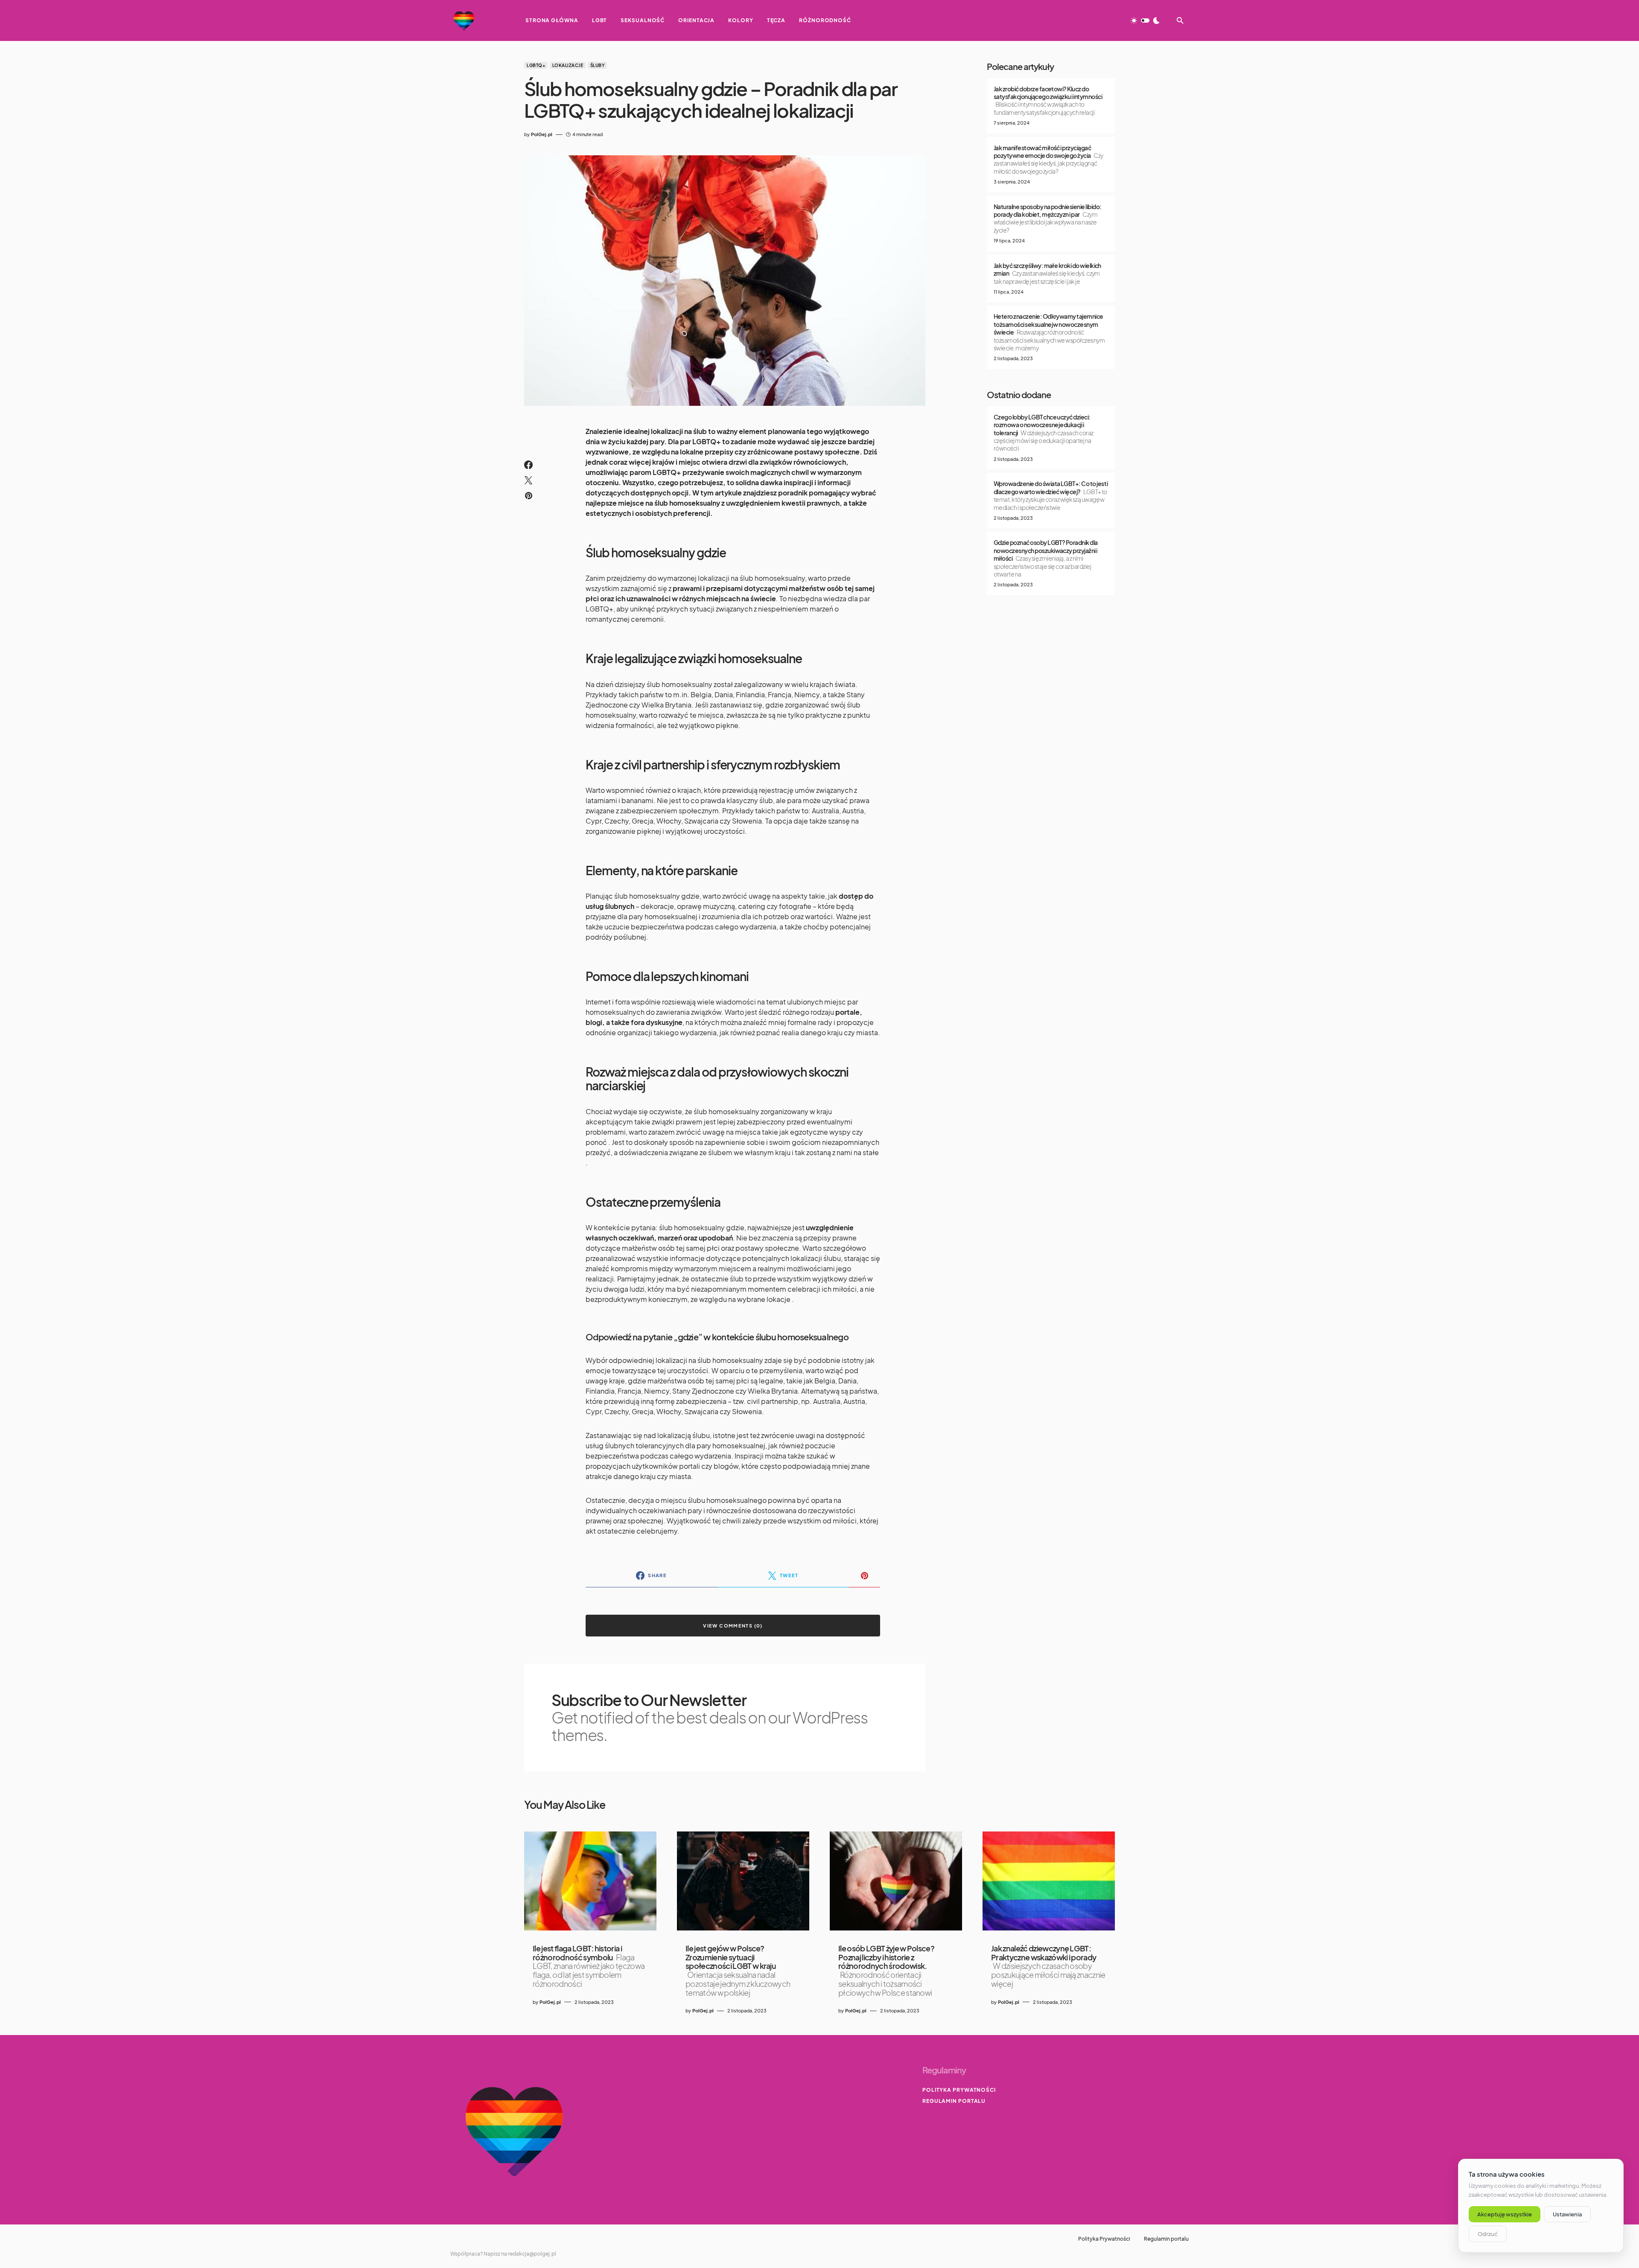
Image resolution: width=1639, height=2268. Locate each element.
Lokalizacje (568, 65)
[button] (1145, 20)
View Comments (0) (733, 1626)
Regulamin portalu (954, 2101)
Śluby (598, 65)
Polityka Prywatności (959, 2090)
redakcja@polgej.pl (532, 2254)
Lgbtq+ (536, 65)
